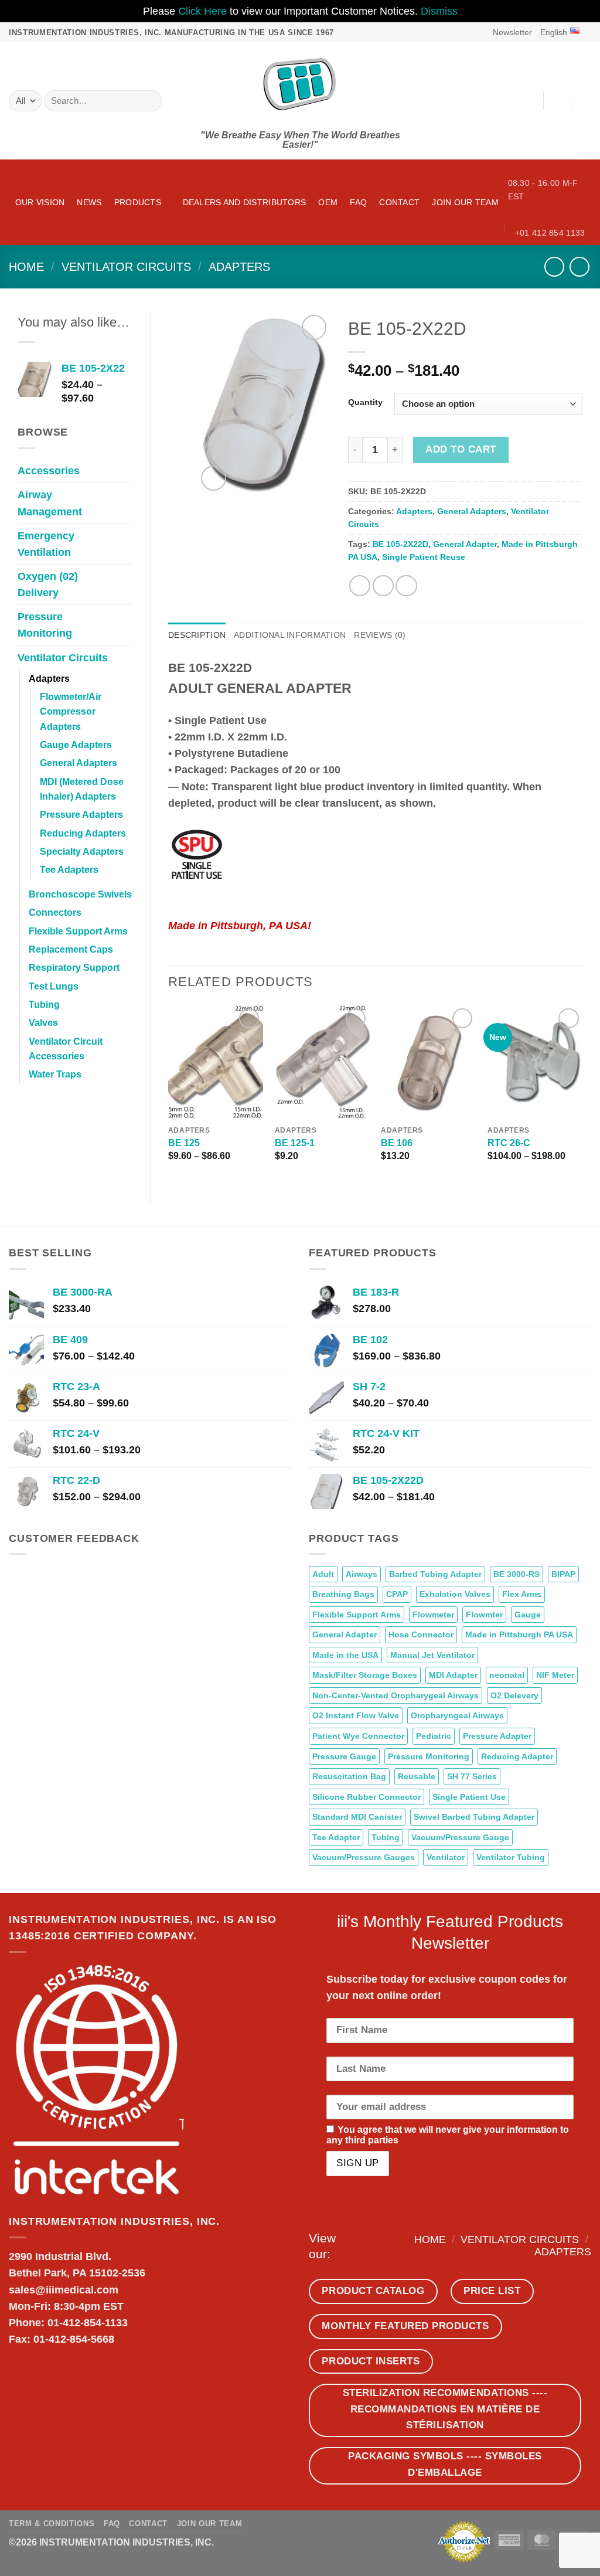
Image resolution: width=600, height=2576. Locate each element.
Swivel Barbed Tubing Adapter (474, 1817)
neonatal (507, 1675)
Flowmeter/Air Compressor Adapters (71, 712)
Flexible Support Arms (78, 931)
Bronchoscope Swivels (80, 894)
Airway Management (50, 503)
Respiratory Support (74, 968)
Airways (362, 1574)
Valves (43, 1023)
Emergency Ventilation (46, 544)
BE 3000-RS (517, 1574)
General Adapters (79, 763)
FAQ (358, 202)
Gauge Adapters (76, 745)
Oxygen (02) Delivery (48, 584)
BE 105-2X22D (400, 544)
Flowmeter (433, 1615)
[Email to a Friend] (406, 586)
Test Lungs (54, 986)
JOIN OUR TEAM (465, 202)
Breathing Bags (343, 1594)
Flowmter (484, 1615)
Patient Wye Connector (358, 1736)
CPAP (397, 1594)
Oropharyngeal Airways (457, 1715)
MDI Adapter (453, 1675)
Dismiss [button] (439, 11)
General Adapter (465, 544)
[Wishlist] (557, 101)
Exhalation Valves (455, 1594)
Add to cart (461, 449)
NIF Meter (555, 1675)
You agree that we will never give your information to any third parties (448, 2135)
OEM (328, 202)
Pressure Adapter (497, 1736)
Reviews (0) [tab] (380, 635)
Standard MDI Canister (357, 1817)
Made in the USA (345, 1655)
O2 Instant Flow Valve (356, 1715)
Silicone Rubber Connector (367, 1797)
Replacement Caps (71, 949)
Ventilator (446, 1857)
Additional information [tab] (290, 635)
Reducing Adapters (83, 833)
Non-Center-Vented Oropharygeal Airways (396, 1695)
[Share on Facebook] (360, 586)
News (89, 202)
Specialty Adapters (82, 852)
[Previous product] (579, 267)
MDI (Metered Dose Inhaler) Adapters (82, 789)
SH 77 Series (472, 1776)
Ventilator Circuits (126, 267)
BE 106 (397, 1143)
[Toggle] (125, 471)
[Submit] (149, 101)
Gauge (528, 1615)
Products (138, 202)
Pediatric (434, 1736)
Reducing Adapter (517, 1756)
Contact (399, 202)
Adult (323, 1574)
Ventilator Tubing (511, 1857)
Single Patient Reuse (424, 557)
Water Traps (55, 1074)
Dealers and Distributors (245, 202)
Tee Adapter (336, 1837)
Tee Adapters (69, 870)
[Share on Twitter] (383, 586)
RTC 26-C (509, 1143)
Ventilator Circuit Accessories (66, 1049)
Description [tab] (197, 635)
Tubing (44, 1005)
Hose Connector (421, 1634)
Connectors (55, 913)
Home (26, 267)
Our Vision (40, 202)
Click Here (202, 11)
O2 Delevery (514, 1695)
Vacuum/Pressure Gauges (364, 1857)
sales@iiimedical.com (64, 2290)
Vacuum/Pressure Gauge (460, 1837)
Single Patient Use (469, 1797)
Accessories (49, 471)
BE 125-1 (295, 1143)
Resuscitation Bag (349, 1776)
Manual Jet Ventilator (432, 1655)
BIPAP (563, 1574)
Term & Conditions (52, 2524)
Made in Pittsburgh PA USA (519, 1634)
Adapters (239, 267)
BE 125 (184, 1143)
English (554, 32)
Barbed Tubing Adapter (435, 1574)
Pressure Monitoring (45, 625)
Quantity (365, 402)
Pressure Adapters (81, 815)
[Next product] (554, 267)
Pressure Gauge (344, 1756)
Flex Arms (522, 1594)
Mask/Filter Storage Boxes (365, 1675)
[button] (507, 32)
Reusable (417, 1776)
